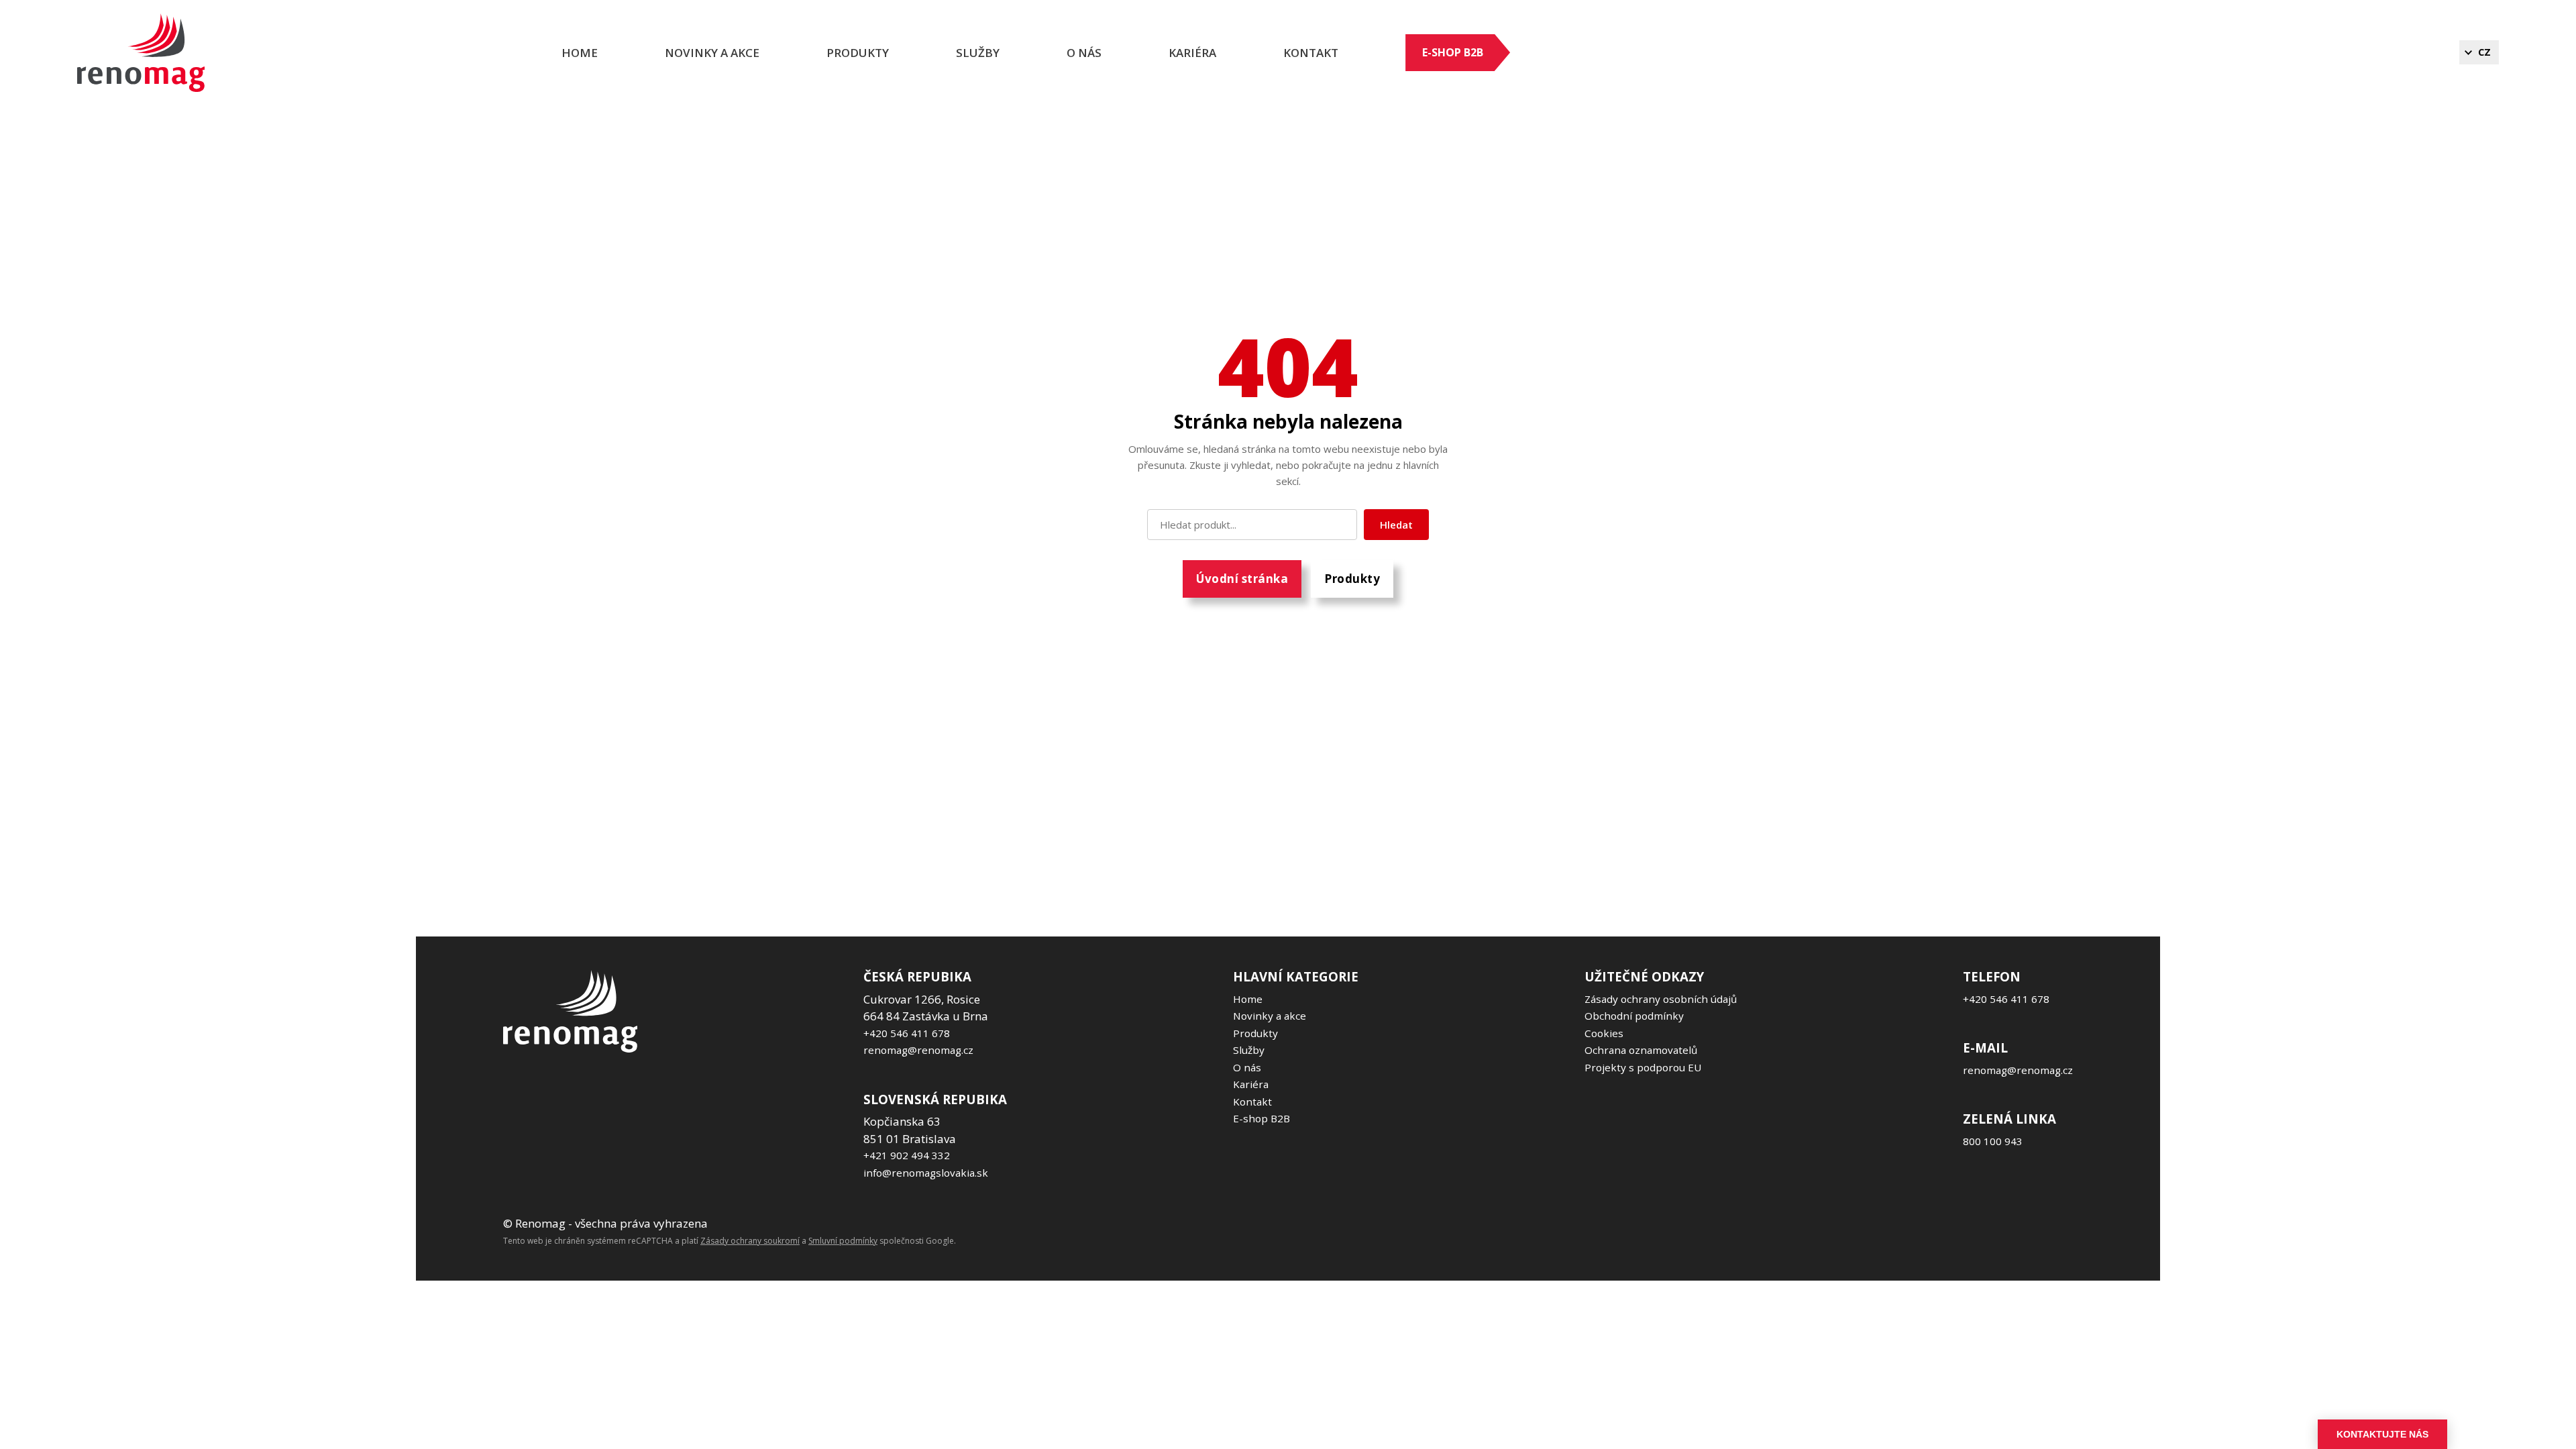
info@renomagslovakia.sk (926, 1173)
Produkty (858, 53)
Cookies (1604, 1033)
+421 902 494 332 (907, 1155)
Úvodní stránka (1242, 579)
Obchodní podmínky (1634, 1016)
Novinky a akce (712, 53)
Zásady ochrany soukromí (750, 1241)
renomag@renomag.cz (918, 1050)
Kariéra (1251, 1084)
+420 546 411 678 (907, 1033)
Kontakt (1311, 53)
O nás (1084, 53)
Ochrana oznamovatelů (1641, 1050)
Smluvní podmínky (843, 1241)
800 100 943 (1993, 1141)
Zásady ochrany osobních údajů (1661, 999)
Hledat (1396, 525)
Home (580, 53)
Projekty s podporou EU (1643, 1067)
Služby (978, 53)
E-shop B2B (1453, 52)
